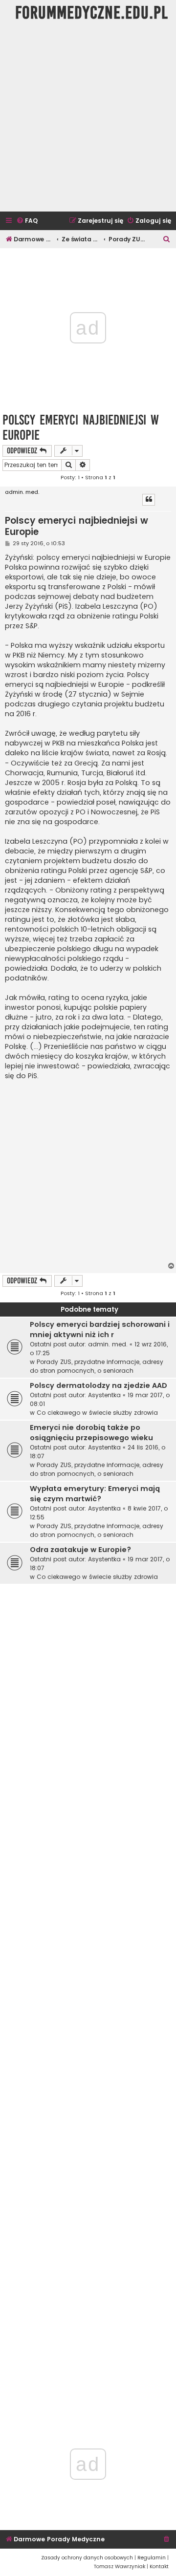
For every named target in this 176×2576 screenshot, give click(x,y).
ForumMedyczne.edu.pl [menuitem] (92, 13)
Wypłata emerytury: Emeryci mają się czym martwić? (95, 1494)
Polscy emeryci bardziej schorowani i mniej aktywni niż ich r (100, 1330)
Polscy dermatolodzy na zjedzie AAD (99, 1385)
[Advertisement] (88, 119)
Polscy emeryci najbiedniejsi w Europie (81, 427)
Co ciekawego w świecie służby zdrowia (97, 1413)
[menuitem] (27, 221)
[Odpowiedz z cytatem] (149, 500)
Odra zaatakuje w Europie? (80, 1550)
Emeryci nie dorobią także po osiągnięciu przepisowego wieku (91, 1433)
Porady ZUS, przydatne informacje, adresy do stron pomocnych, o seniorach (97, 1366)
